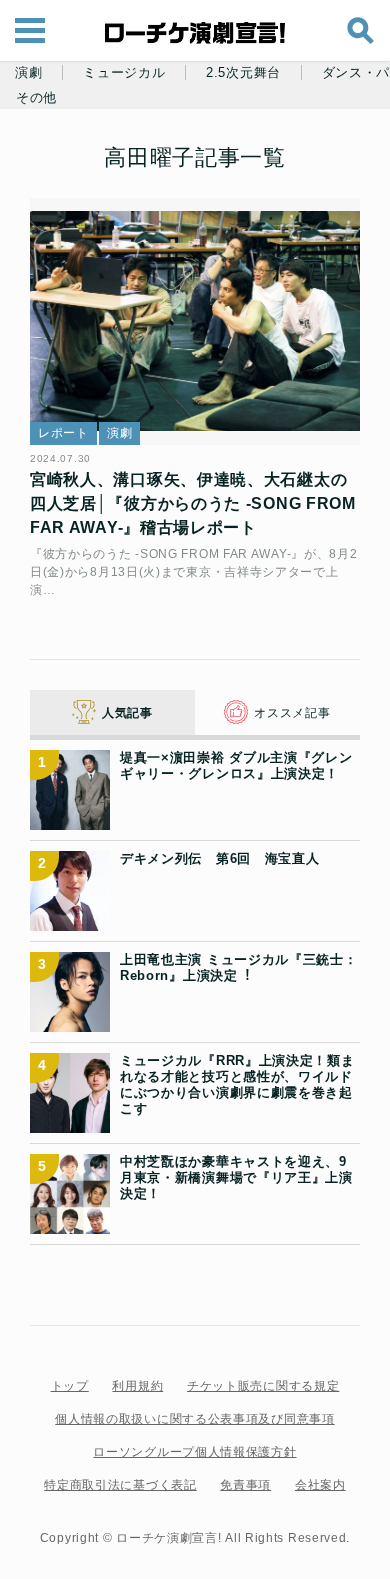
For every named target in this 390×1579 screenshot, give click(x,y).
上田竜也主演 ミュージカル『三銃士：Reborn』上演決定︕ (239, 967)
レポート (63, 433)
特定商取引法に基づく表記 (120, 1485)
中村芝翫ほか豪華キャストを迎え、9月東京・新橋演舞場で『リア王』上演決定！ (236, 1178)
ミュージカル (124, 73)
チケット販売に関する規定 (263, 1386)
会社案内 (320, 1485)
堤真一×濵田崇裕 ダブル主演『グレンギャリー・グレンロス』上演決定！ (236, 765)
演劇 (28, 73)
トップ (70, 1386)
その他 (36, 98)
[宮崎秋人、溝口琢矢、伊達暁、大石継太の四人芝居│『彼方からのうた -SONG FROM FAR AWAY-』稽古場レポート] (195, 322)
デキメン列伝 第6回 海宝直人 (220, 858)
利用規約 (137, 1386)
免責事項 (245, 1485)
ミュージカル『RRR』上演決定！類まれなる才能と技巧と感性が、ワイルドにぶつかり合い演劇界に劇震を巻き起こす (237, 1085)
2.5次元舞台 (243, 73)
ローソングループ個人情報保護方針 (194, 1452)
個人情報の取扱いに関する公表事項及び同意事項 (194, 1419)
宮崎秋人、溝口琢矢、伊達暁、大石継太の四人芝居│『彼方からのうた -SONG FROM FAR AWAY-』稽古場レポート (193, 503)
